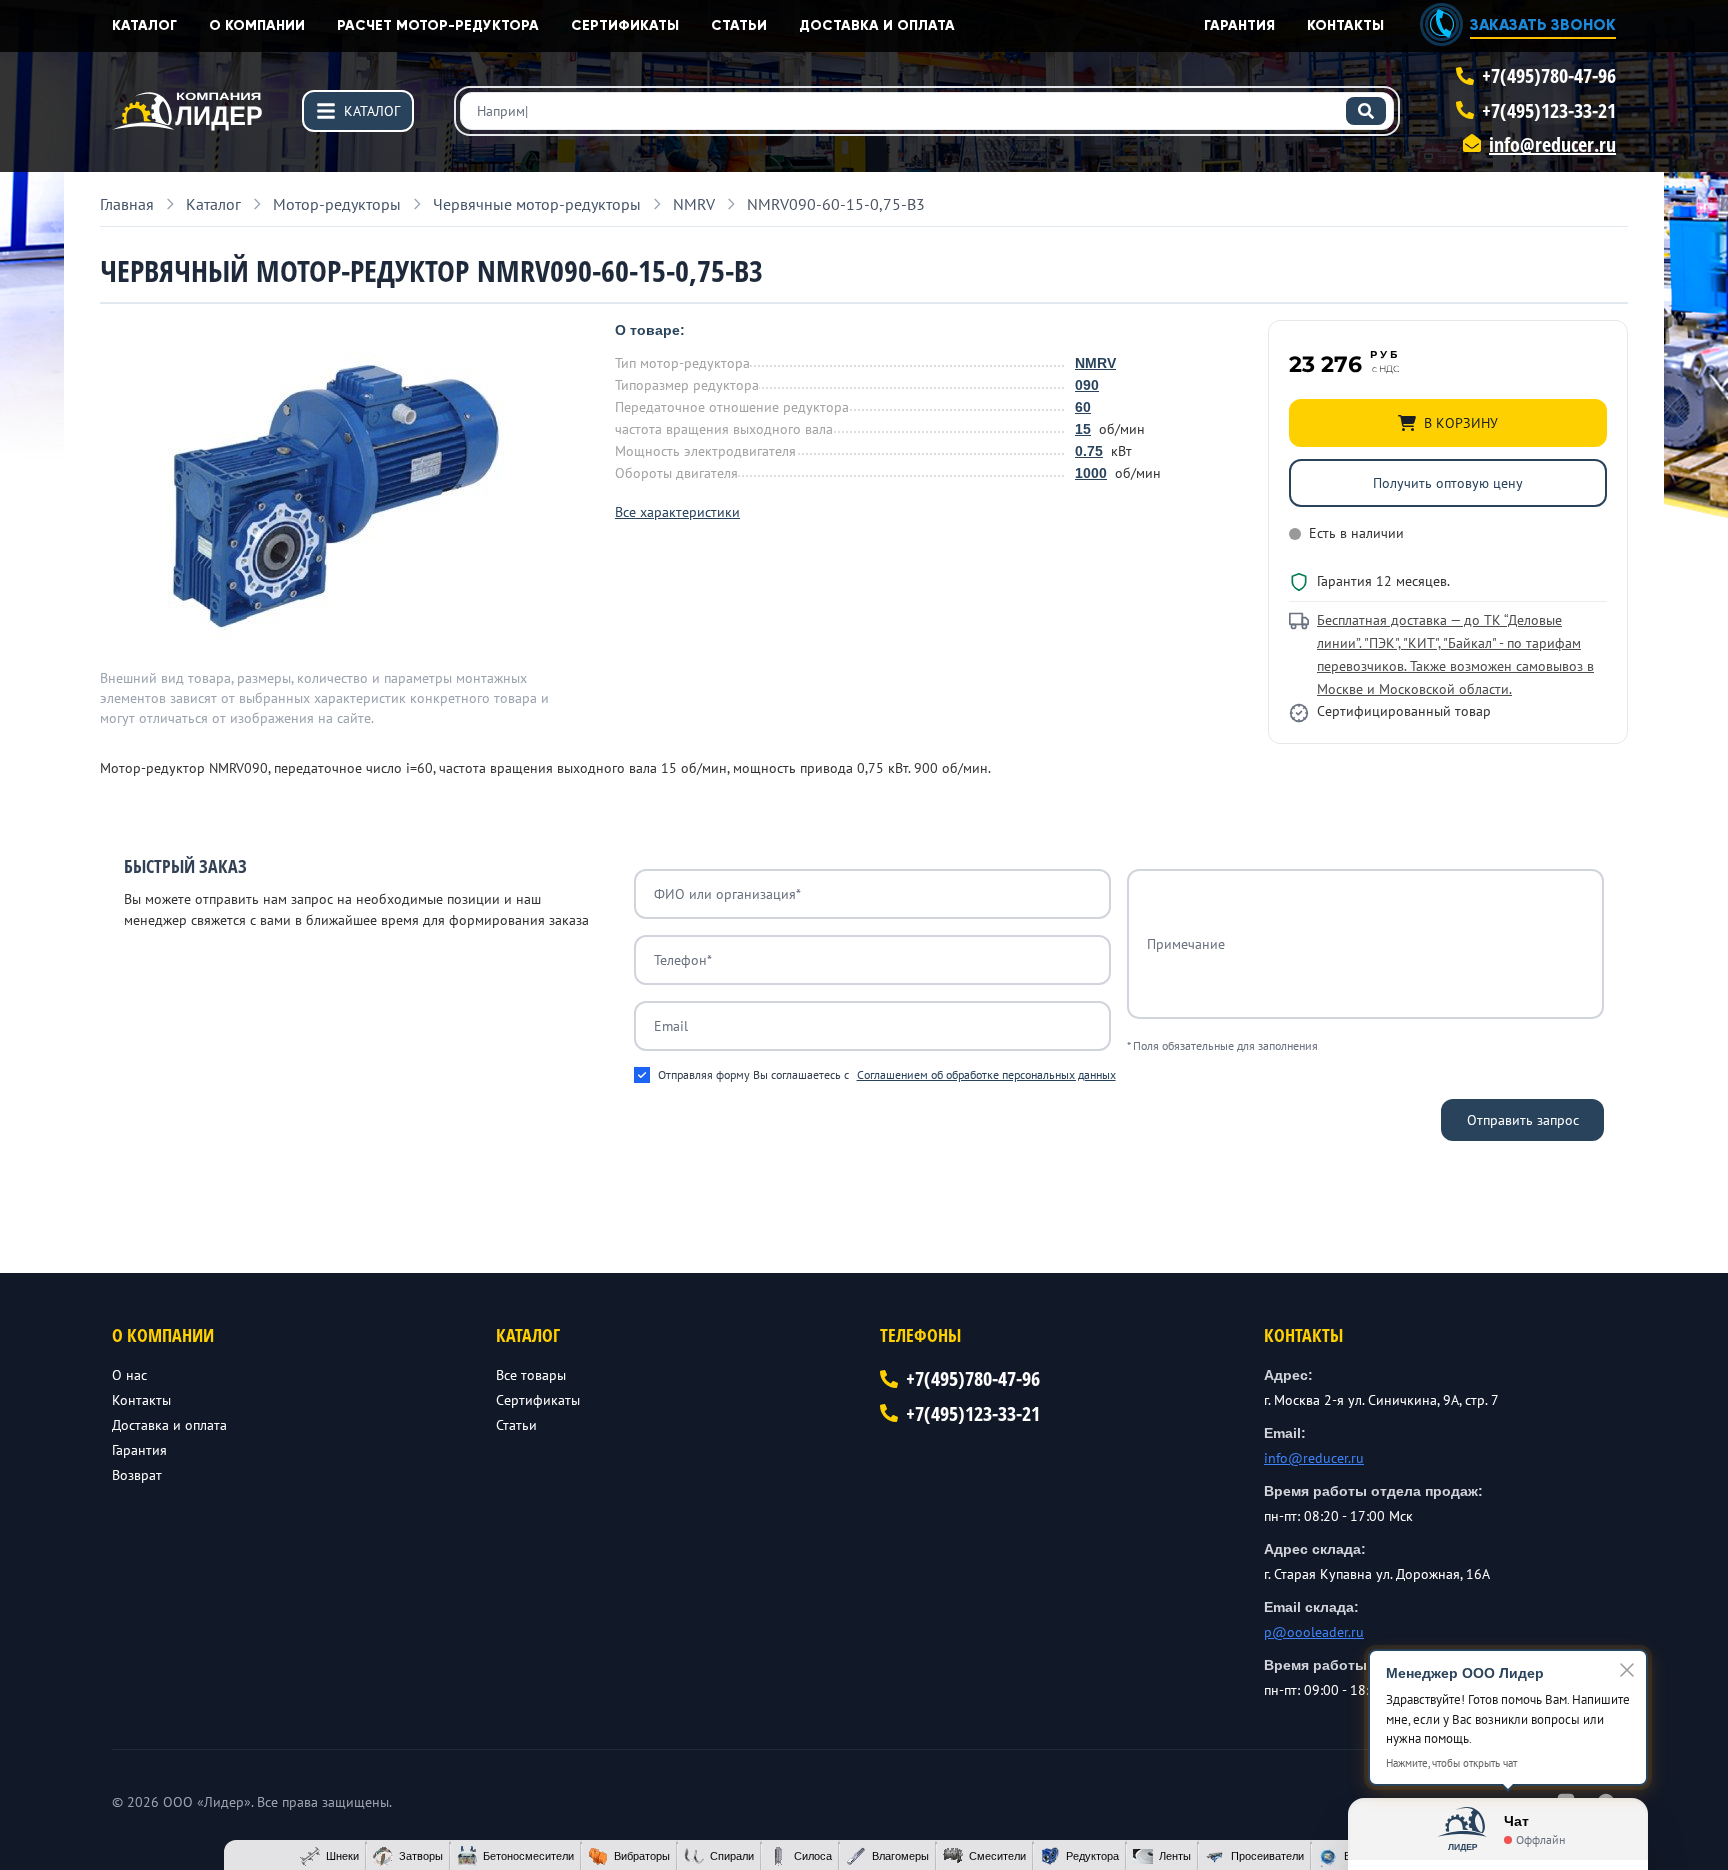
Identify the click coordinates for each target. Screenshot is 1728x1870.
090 (1087, 385)
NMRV (1095, 363)
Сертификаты (625, 25)
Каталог (144, 25)
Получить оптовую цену (1448, 483)
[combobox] (927, 111)
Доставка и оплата (877, 25)
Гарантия (1239, 25)
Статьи (739, 25)
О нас (129, 1375)
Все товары (531, 1375)
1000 (1091, 473)
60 (1083, 407)
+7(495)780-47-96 (1549, 75)
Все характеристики (677, 512)
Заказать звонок (1543, 24)
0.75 (1089, 451)
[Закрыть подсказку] (1627, 1670)
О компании (257, 25)
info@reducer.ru (1552, 144)
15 (1083, 429)
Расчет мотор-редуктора (438, 25)
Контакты (1345, 25)
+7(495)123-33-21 (1549, 110)
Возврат (137, 1475)
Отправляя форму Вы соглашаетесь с (887, 1074)
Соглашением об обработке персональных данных (986, 1074)
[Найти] (1366, 111)
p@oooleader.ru (1314, 1632)
